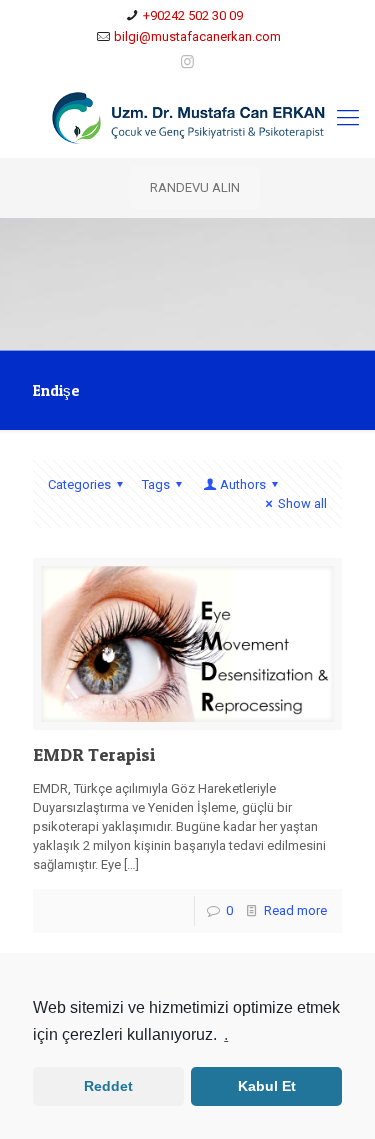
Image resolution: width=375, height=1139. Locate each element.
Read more (295, 910)
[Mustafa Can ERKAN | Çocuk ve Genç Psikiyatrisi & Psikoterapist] (187, 118)
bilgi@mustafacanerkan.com (197, 36)
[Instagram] (187, 62)
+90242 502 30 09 (193, 15)
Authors (243, 484)
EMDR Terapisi (94, 754)
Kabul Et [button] (267, 1086)
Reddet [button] (108, 1086)
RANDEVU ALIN (195, 187)
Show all (302, 503)
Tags (156, 484)
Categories (79, 484)
